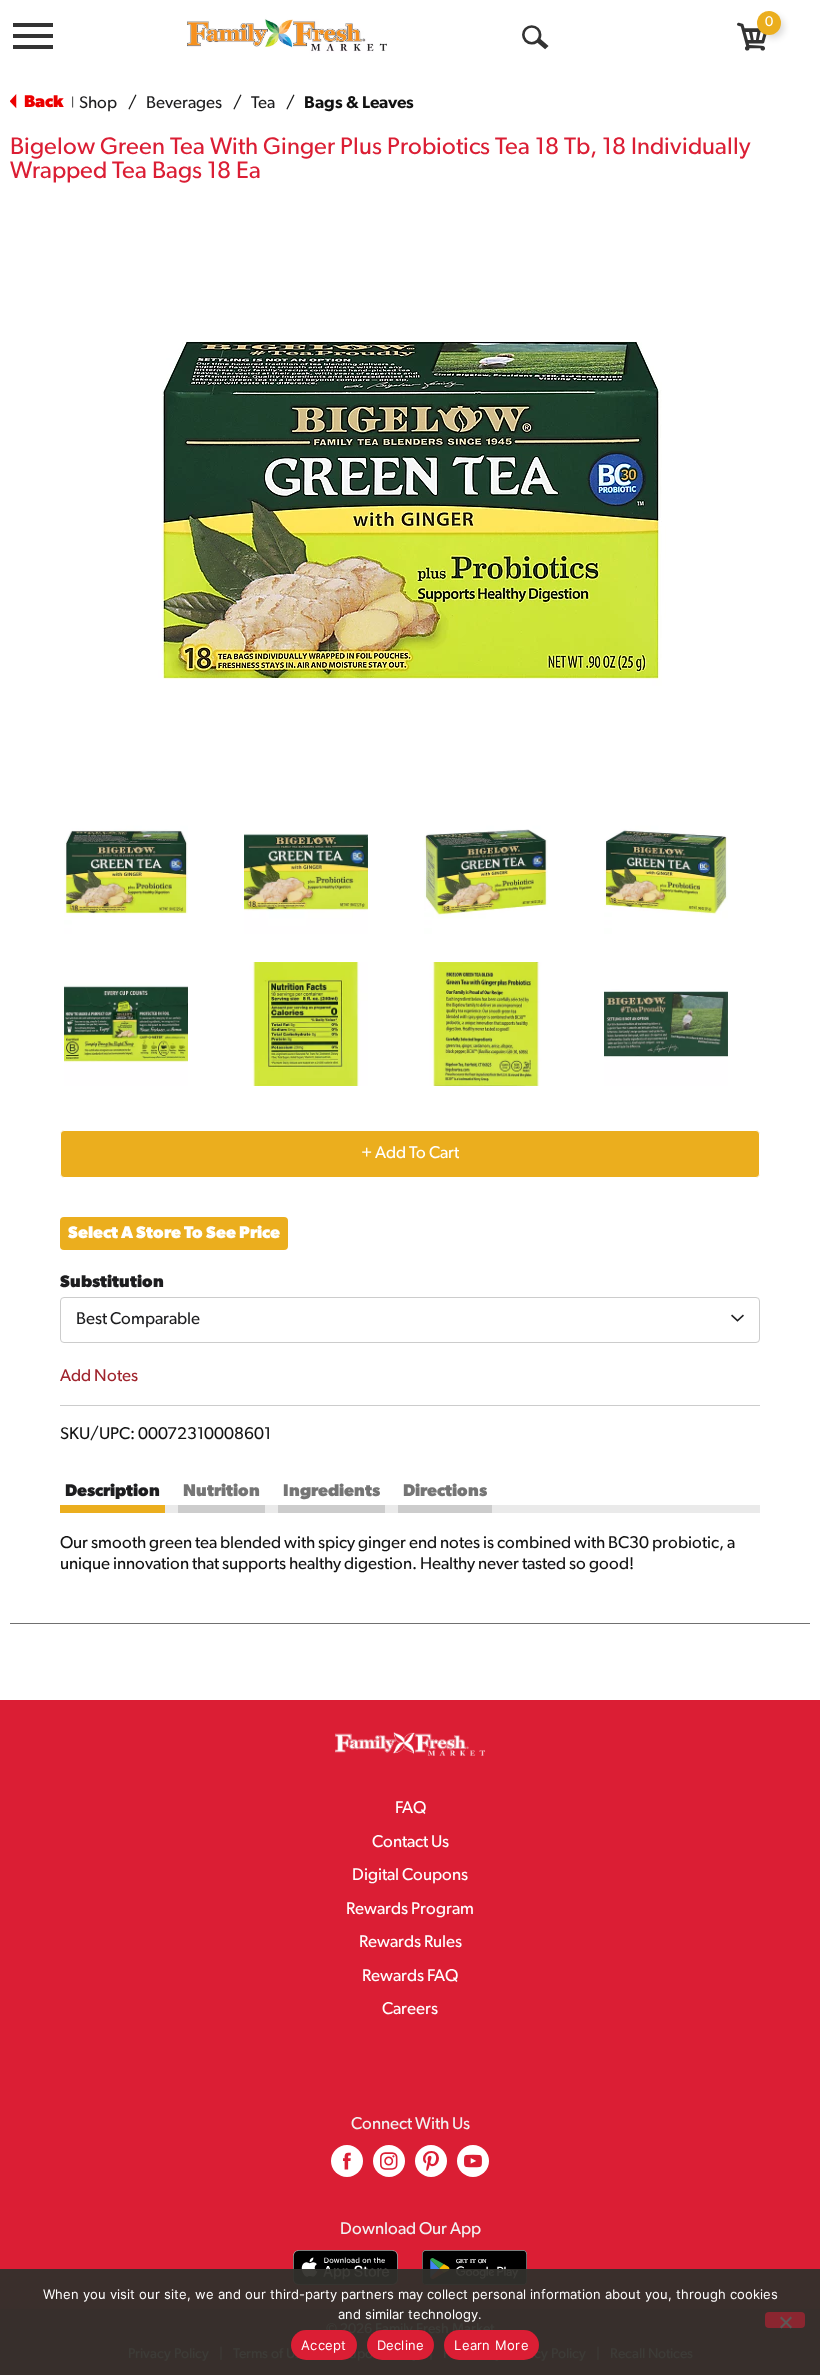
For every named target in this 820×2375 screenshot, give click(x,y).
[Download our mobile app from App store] (345, 2267)
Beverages (184, 103)
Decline (401, 2345)
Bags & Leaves (359, 103)
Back (42, 102)
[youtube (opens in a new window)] (473, 2168)
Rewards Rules (410, 1942)
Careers (410, 2009)
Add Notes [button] (99, 1376)
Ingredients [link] (331, 1491)
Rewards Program (410, 1909)
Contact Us (410, 1842)
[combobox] (410, 1320)
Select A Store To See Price (174, 1233)
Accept (324, 2345)
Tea (263, 103)
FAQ (410, 1808)
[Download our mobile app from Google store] (474, 2267)
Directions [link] (445, 1491)
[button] (126, 872)
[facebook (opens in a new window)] (347, 2168)
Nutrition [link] (221, 1491)
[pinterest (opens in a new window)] (431, 2168)
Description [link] (112, 1491)
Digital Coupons (410, 1875)
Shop (98, 103)
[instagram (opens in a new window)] (389, 2168)
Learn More (491, 2345)
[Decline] (785, 2320)
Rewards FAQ (410, 1976)
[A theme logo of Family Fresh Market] (287, 34)
